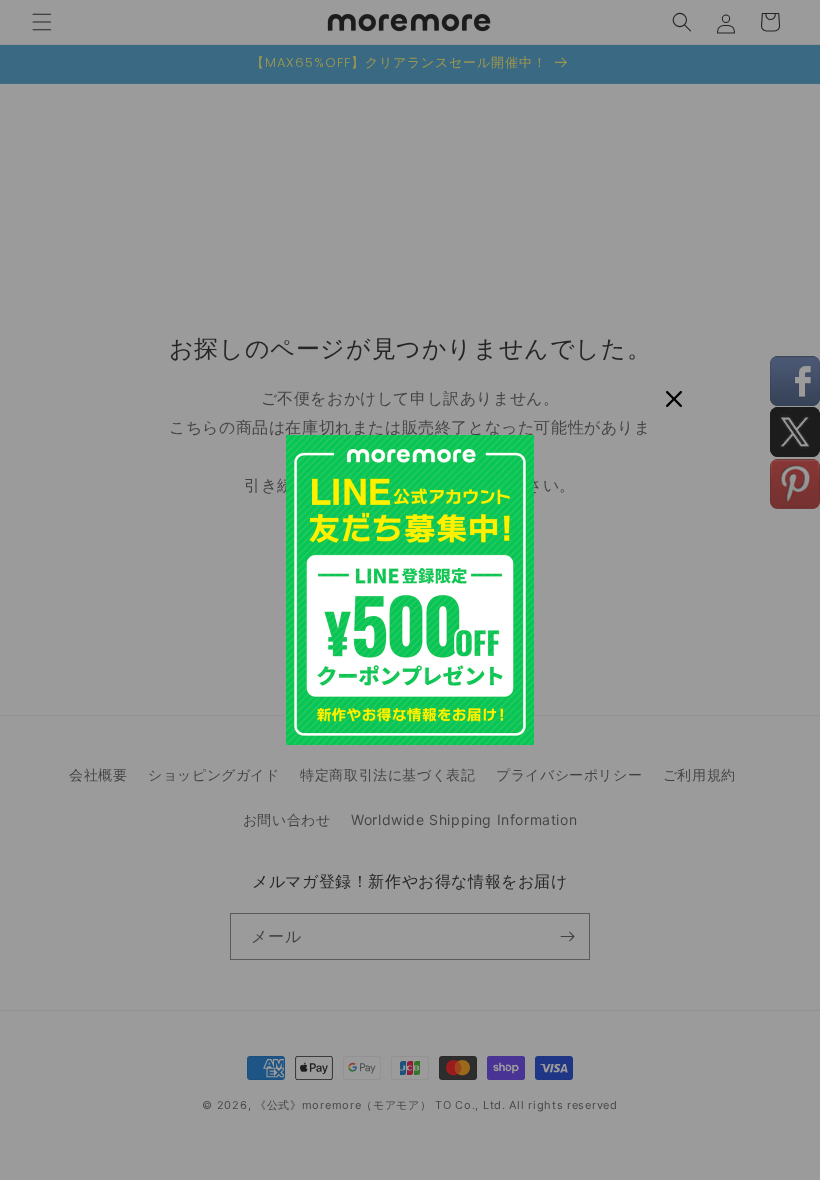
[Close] (674, 399)
